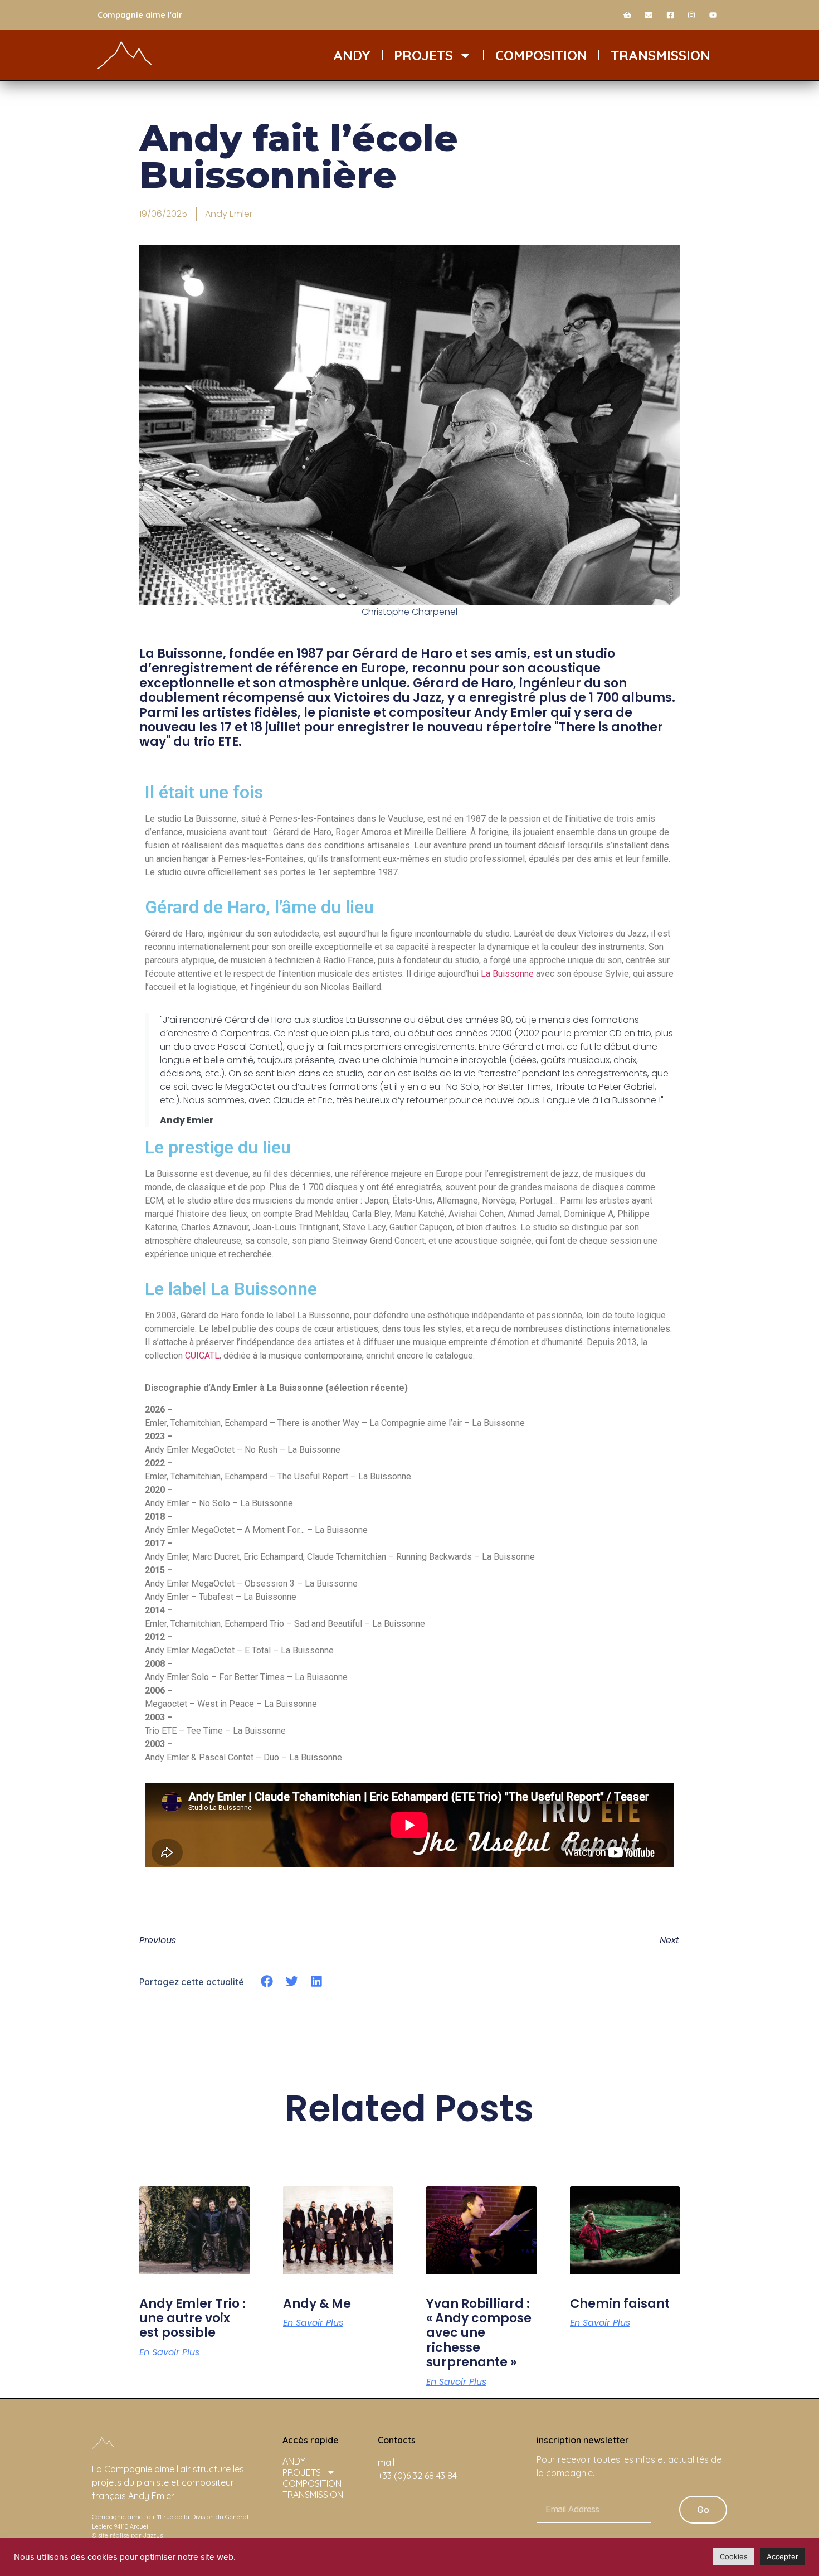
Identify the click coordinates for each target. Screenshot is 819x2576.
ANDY (352, 55)
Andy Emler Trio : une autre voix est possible (192, 2318)
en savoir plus (169, 2352)
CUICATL (202, 1355)
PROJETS (423, 55)
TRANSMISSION (660, 55)
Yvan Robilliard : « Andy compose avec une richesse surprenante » (479, 2333)
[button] (267, 1981)
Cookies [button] (734, 2556)
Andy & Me (317, 2304)
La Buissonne (507, 974)
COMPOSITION (541, 55)
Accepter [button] (783, 2556)
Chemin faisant (620, 2304)
